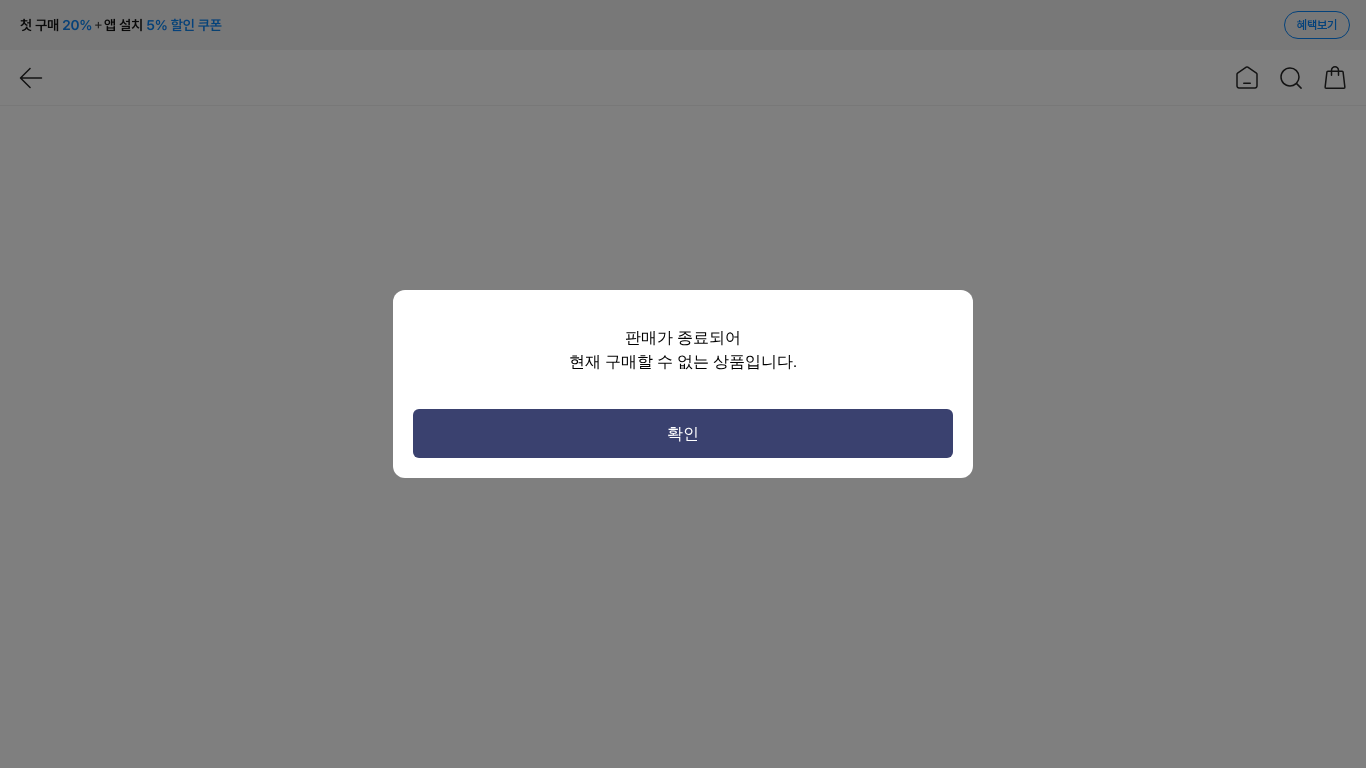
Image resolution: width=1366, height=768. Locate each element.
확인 (683, 433)
